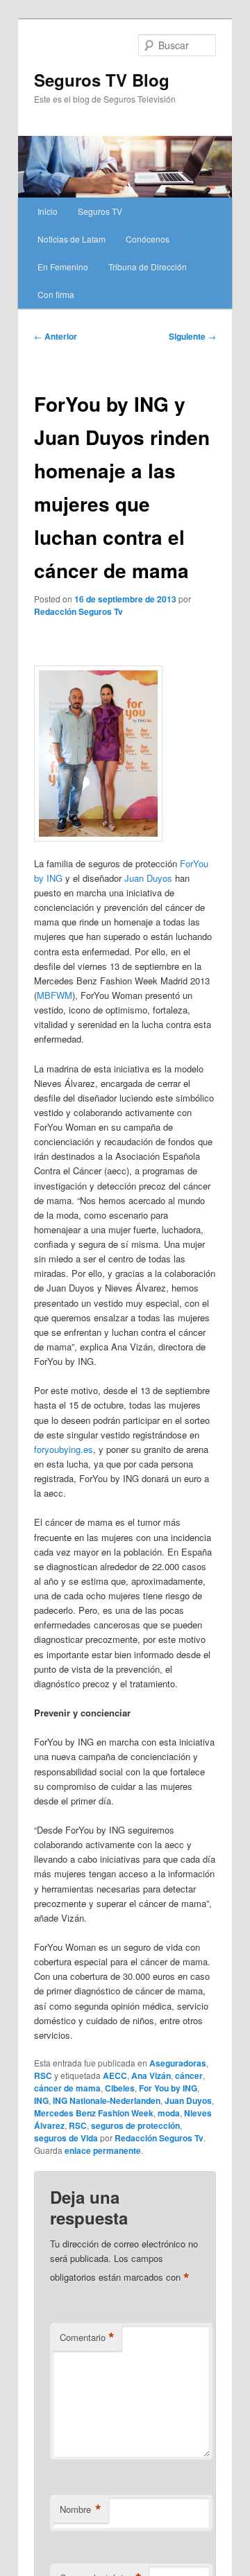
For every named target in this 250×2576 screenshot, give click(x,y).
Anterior (56, 336)
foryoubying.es (64, 1449)
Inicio (48, 211)
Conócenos (148, 239)
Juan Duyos (148, 878)
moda (169, 2113)
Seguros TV (100, 211)
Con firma (56, 294)
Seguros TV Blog (102, 80)
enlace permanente (103, 2150)
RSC (43, 2075)
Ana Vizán (151, 2075)
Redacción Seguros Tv (78, 611)
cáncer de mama (67, 2088)
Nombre (81, 2509)
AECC (115, 2075)
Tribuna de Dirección (148, 267)
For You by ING (168, 2088)
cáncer (189, 2075)
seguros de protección (135, 2125)
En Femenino (63, 267)
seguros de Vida (66, 2138)
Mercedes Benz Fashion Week (94, 2113)
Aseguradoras (178, 2063)
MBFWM (55, 995)
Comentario (87, 2338)
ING (41, 2100)
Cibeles (120, 2088)
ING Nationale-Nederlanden (107, 2100)
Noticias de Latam (72, 239)
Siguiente (192, 336)
